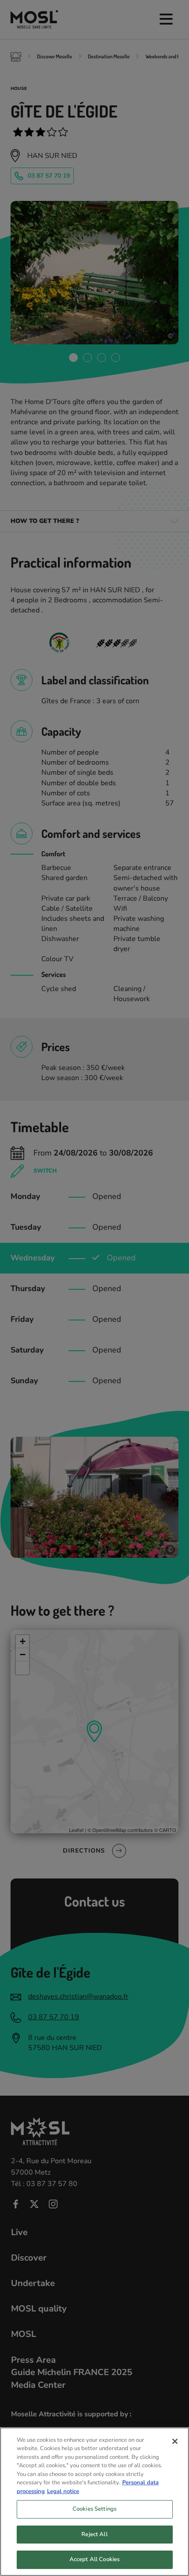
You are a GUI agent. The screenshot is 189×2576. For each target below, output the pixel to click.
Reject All (94, 2534)
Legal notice (63, 2491)
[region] (94, 2502)
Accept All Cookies (94, 2559)
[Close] (175, 2441)
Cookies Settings (94, 2509)
